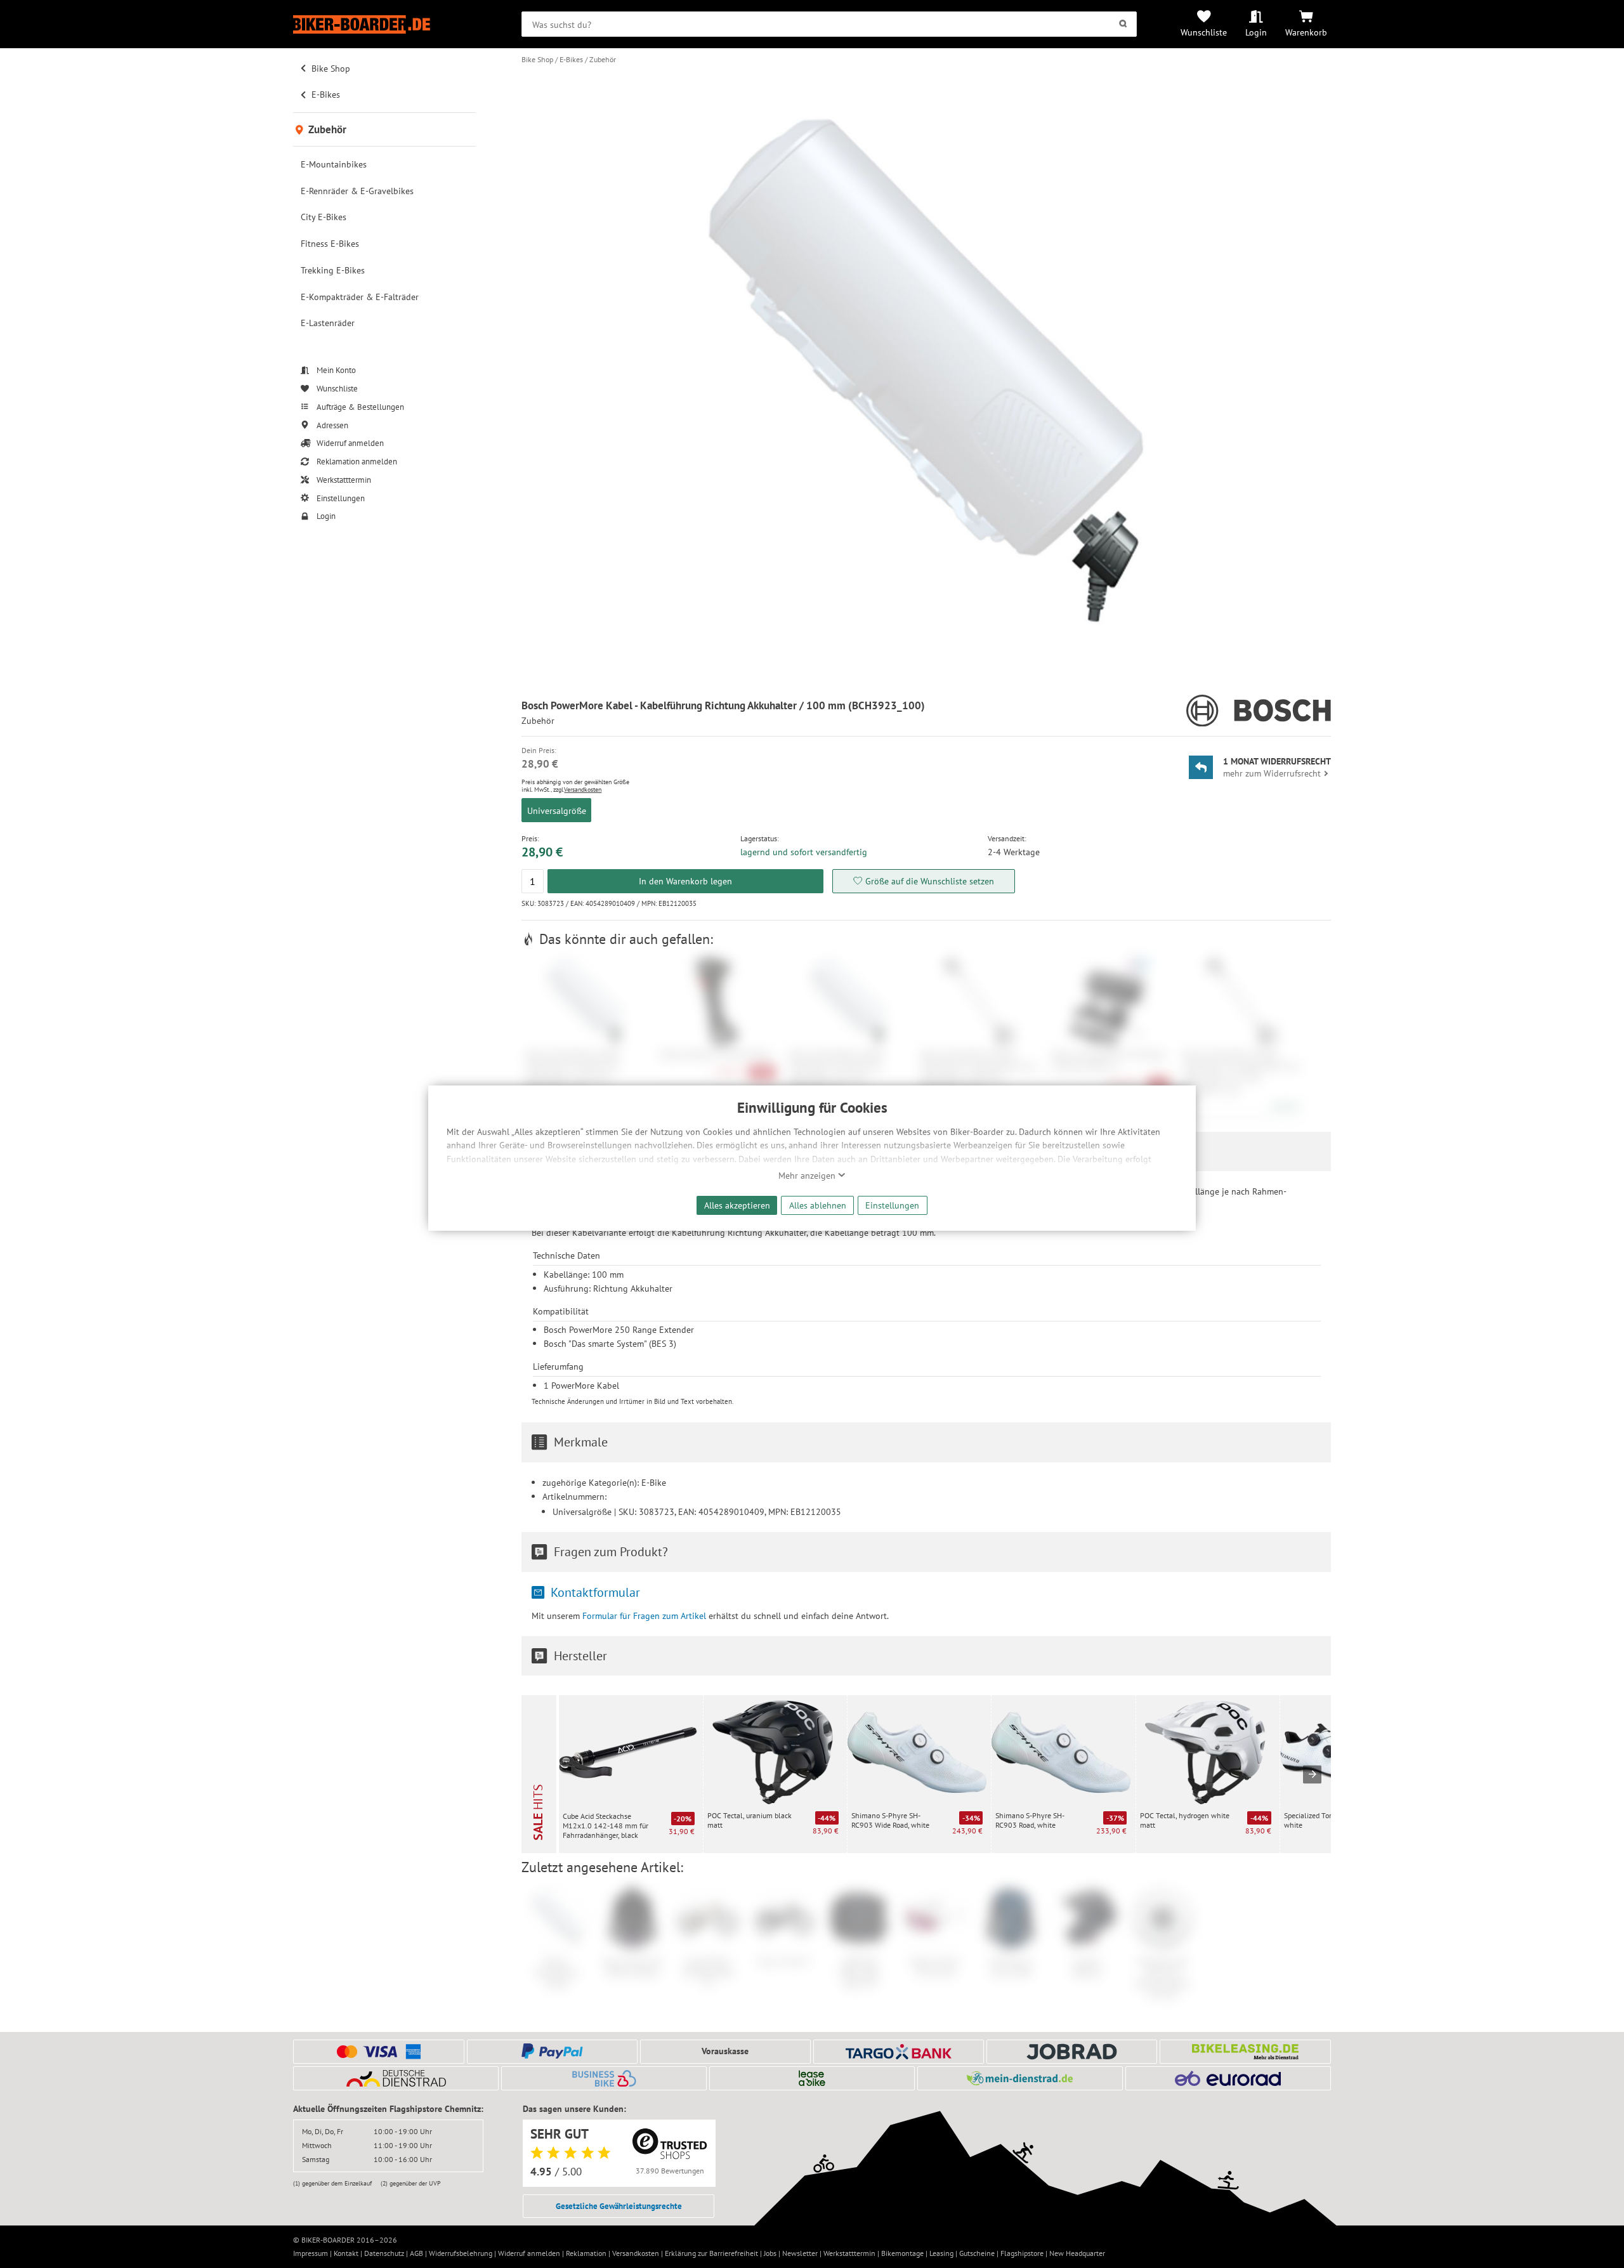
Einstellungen (892, 1205)
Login (1256, 32)
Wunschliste (1204, 32)
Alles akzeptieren (737, 1205)
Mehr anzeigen (808, 1176)
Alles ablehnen (818, 1205)
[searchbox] (829, 24)
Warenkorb (1306, 32)
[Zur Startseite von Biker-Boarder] (384, 24)
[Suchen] (1123, 24)
